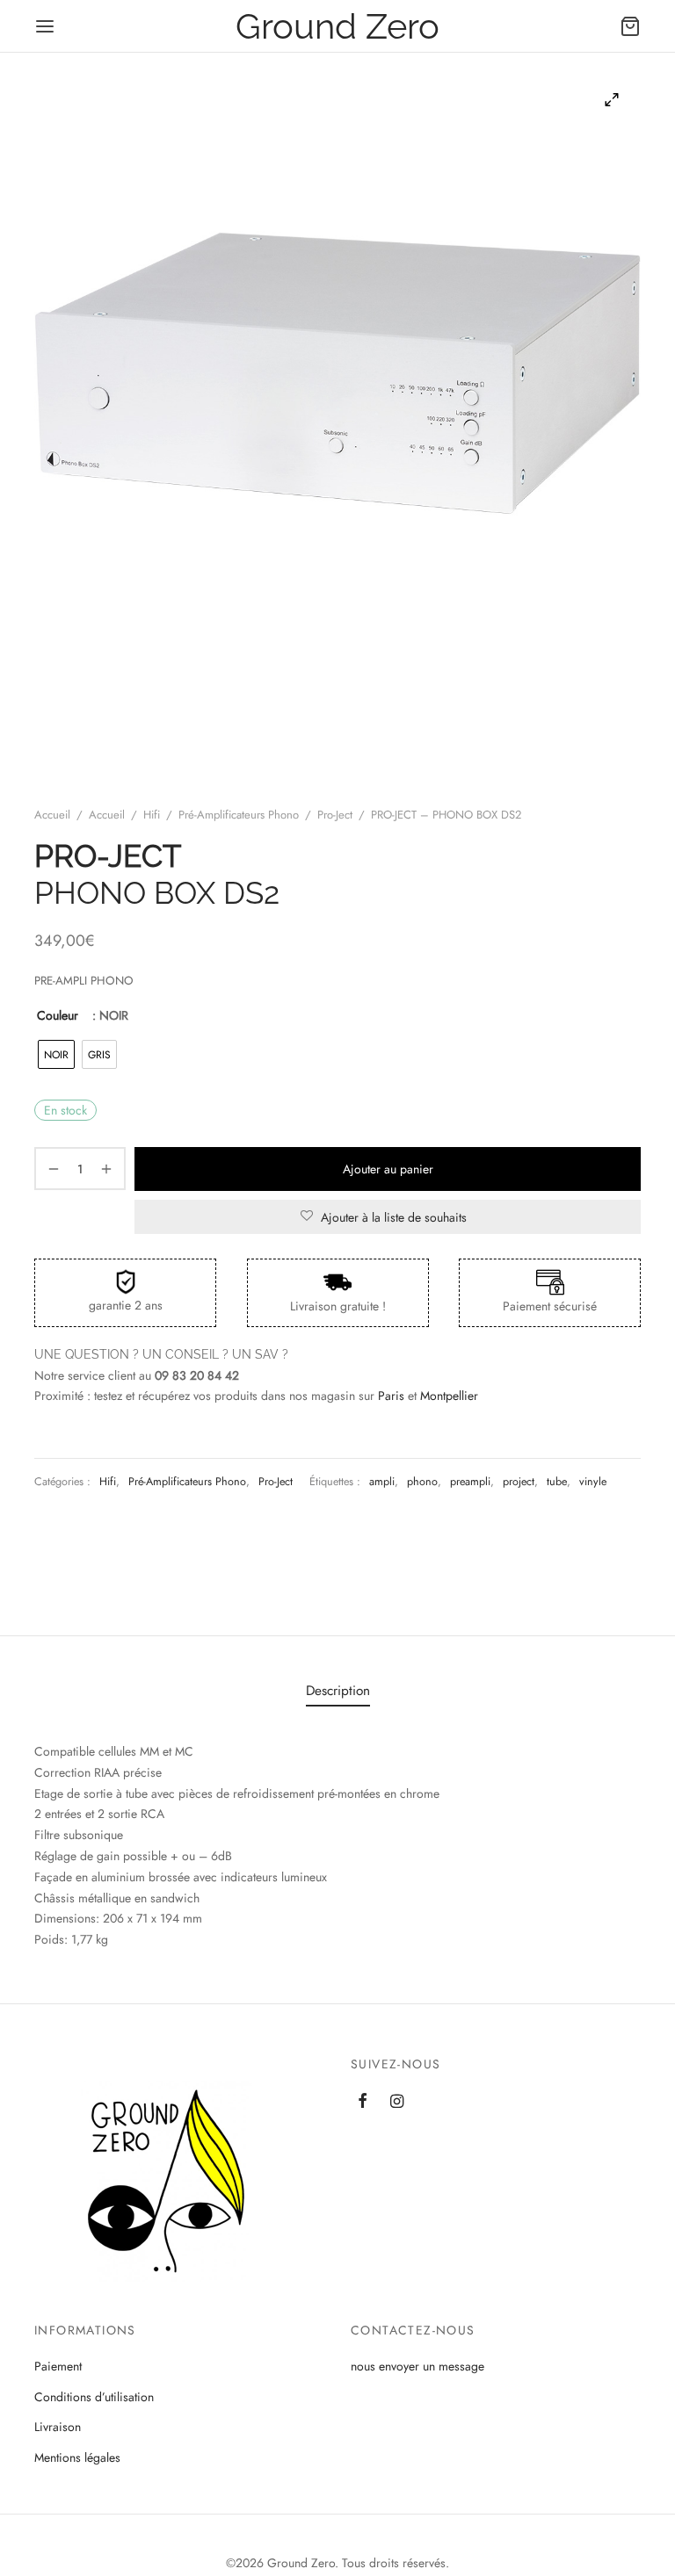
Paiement (58, 2366)
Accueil (52, 815)
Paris (391, 1396)
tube (557, 1482)
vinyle (593, 1482)
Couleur (58, 1015)
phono (422, 1482)
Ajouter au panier (388, 1169)
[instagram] (397, 2103)
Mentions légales (77, 2457)
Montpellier (449, 1396)
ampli (382, 1482)
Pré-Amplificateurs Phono (239, 815)
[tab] (338, 1691)
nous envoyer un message (417, 2366)
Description (338, 1691)
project (519, 1482)
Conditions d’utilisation (94, 2397)
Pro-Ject (335, 815)
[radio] (56, 1054)
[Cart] (630, 26)
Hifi (152, 815)
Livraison (58, 2427)
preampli (470, 1482)
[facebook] (363, 2103)
